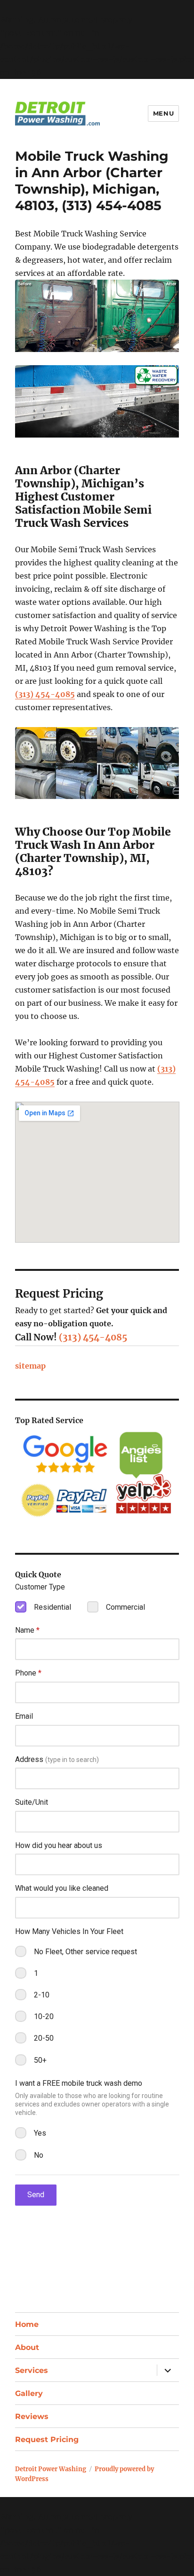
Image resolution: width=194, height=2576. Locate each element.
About (27, 2347)
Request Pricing (47, 2439)
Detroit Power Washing (51, 2469)
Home (27, 2324)
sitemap (30, 1366)
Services (32, 2370)
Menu (163, 113)
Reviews (32, 2416)
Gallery (29, 2393)
